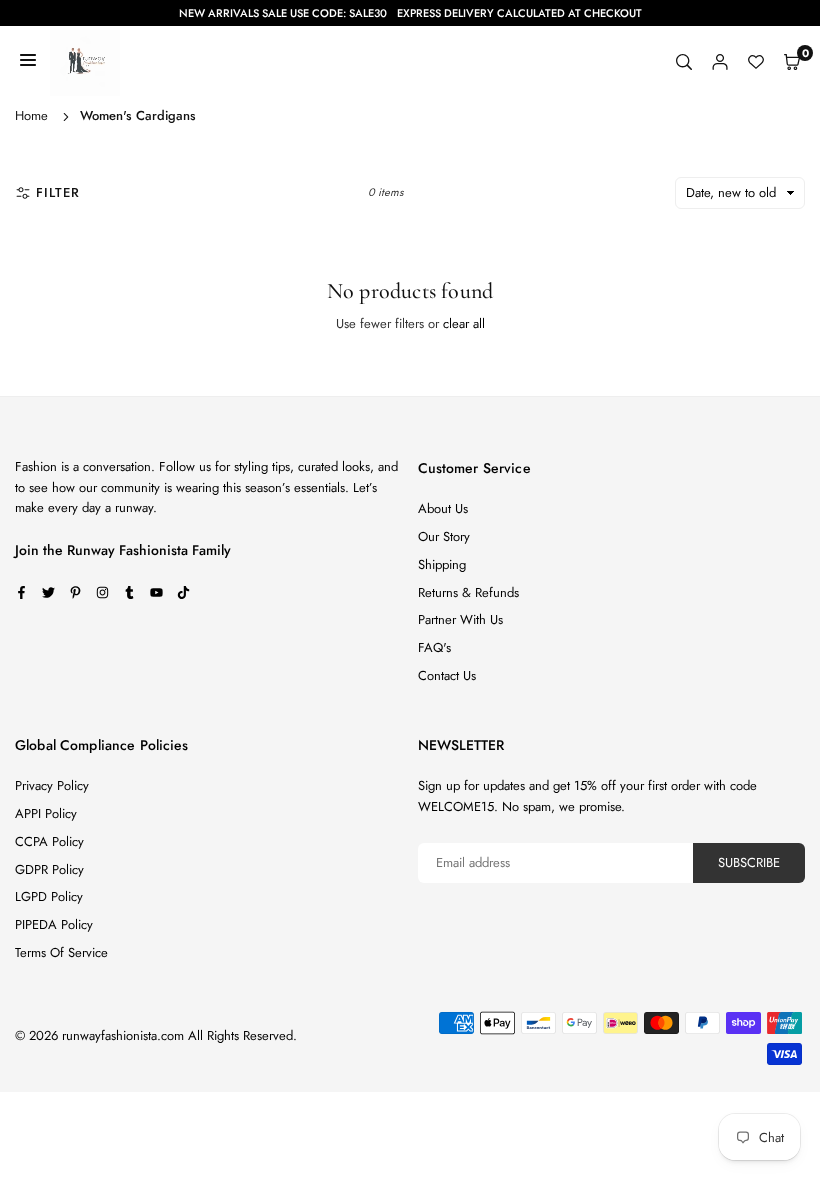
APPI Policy (46, 813)
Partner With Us (460, 619)
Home (31, 115)
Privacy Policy (52, 785)
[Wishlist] (756, 61)
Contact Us (447, 675)
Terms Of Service (61, 952)
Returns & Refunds (468, 592)
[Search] (684, 61)
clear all (464, 323)
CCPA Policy (49, 841)
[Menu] (28, 61)
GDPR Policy (49, 869)
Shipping (442, 564)
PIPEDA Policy (54, 924)
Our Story (444, 536)
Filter (58, 192)
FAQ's (434, 647)
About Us (443, 508)
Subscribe (749, 862)
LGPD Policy (49, 896)
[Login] (720, 61)
